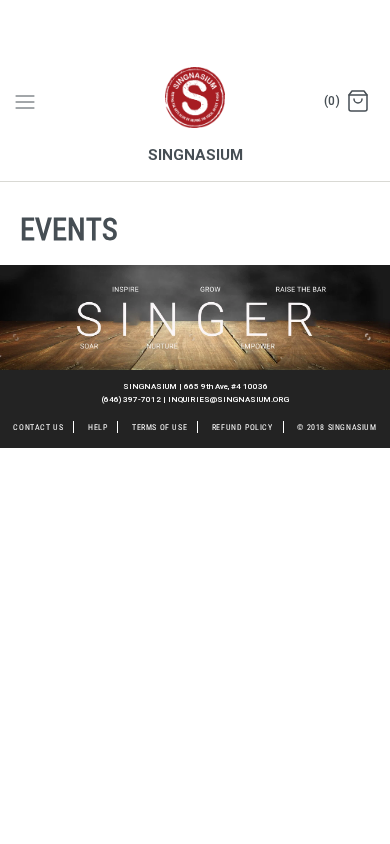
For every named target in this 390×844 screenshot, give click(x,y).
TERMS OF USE (159, 427)
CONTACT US (38, 427)
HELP (97, 427)
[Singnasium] (195, 86)
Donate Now (43, 12)
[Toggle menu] (25, 101)
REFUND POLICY (242, 427)
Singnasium (336, 427)
